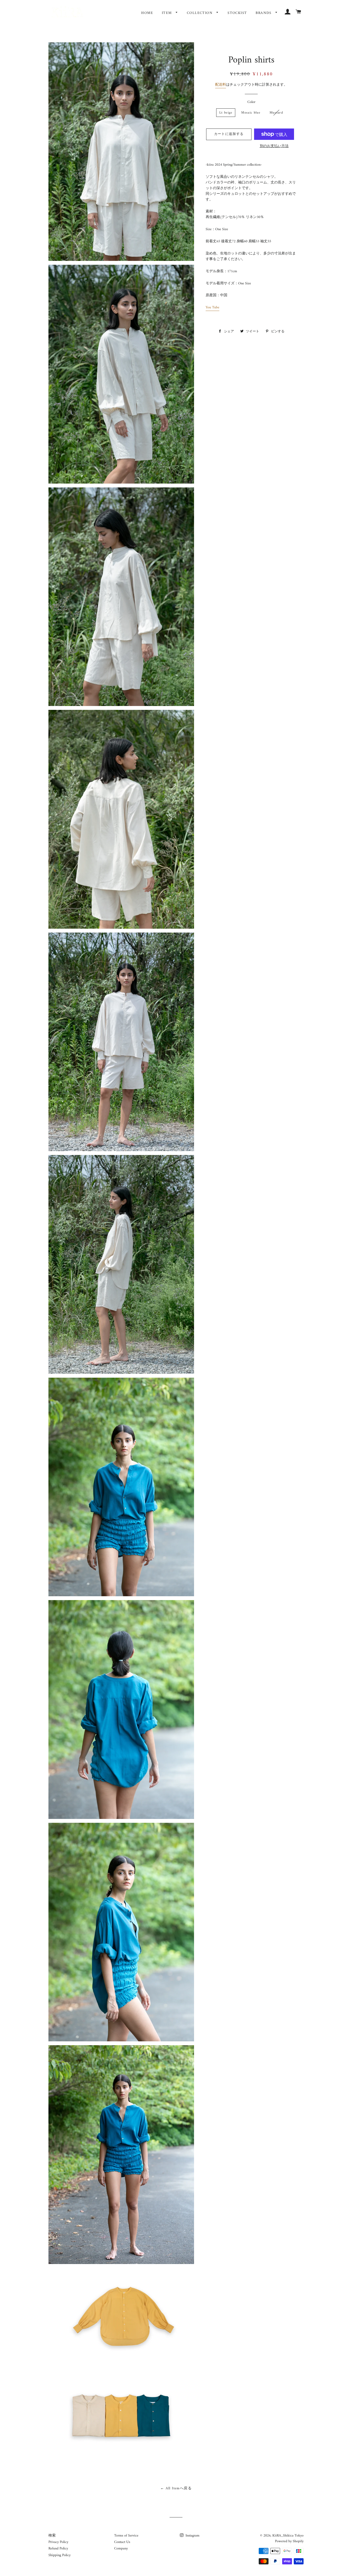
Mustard (276, 113)
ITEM (167, 13)
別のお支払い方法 (274, 146)
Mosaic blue (251, 113)
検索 (52, 2536)
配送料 (221, 85)
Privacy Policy (58, 2542)
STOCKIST (237, 13)
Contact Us (122, 2542)
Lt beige (226, 113)
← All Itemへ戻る (176, 2488)
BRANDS (264, 13)
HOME (147, 13)
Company (121, 2549)
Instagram (192, 2536)
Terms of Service (126, 2536)
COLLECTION (200, 13)
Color (251, 102)
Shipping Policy (60, 2555)
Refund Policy (58, 2549)
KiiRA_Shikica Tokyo (288, 2536)
